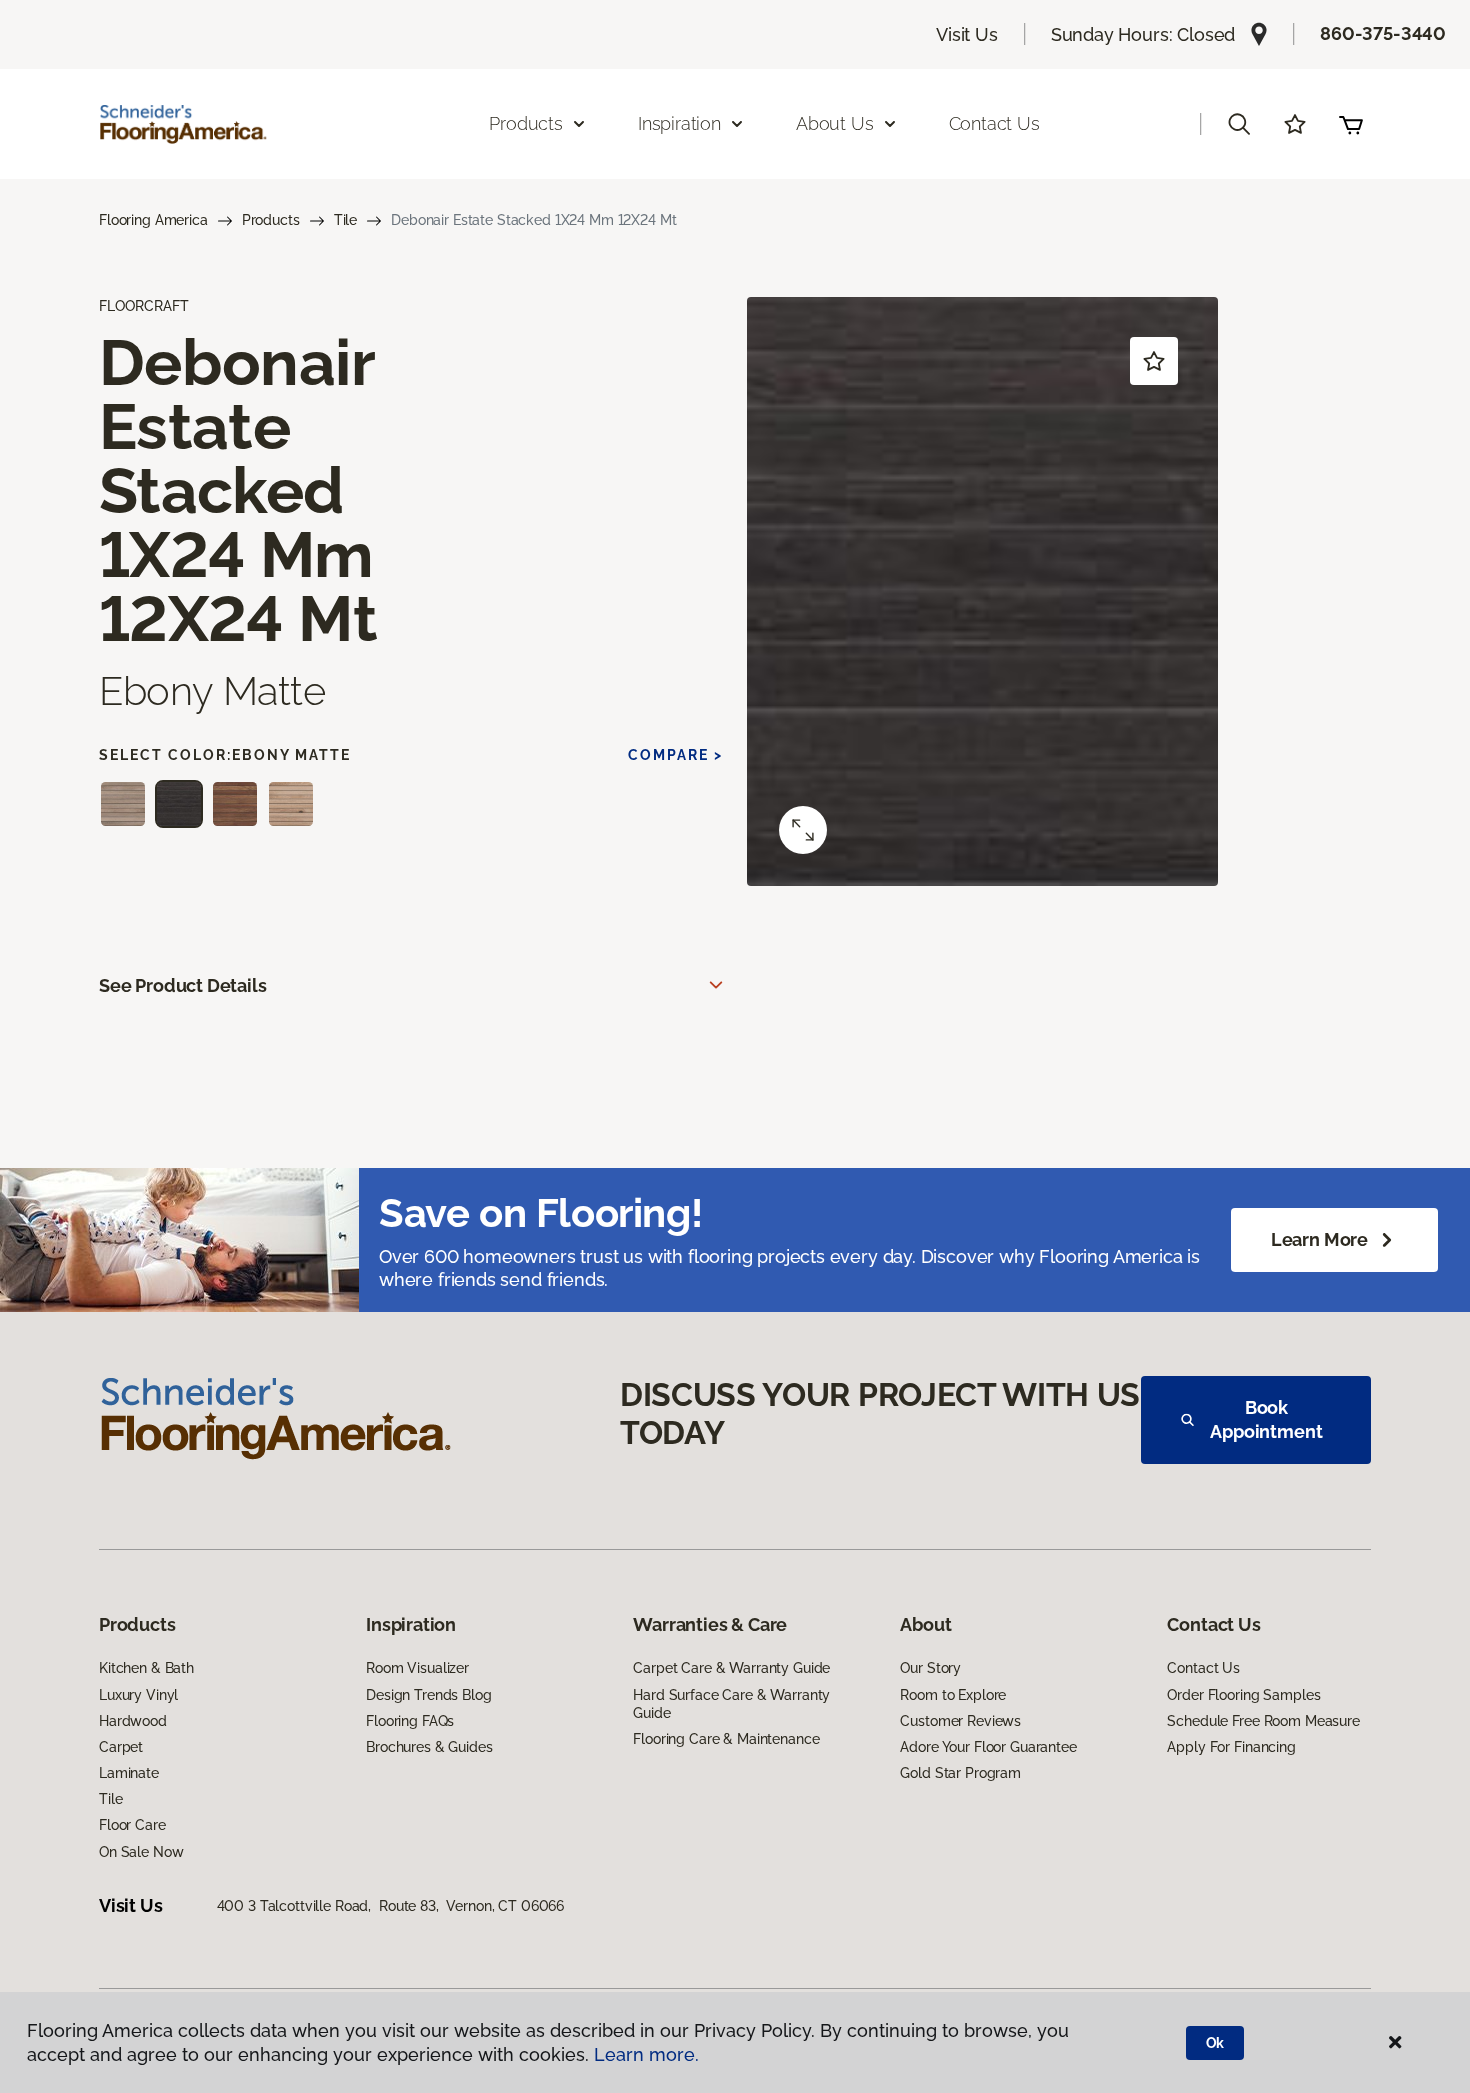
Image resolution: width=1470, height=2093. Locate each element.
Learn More (1319, 1239)
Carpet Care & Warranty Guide (731, 1668)
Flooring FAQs (410, 1721)
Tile (345, 220)
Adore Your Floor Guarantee (988, 1747)
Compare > (675, 755)
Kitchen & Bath (146, 1668)
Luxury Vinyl (138, 1695)
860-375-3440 (1383, 33)
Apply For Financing (1231, 1747)
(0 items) (1351, 124)
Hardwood (133, 1721)
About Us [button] (835, 123)
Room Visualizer (417, 1668)
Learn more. (646, 2054)
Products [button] (526, 123)
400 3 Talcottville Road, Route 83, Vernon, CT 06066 (391, 1906)
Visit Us (967, 34)
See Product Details (183, 985)
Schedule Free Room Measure (1263, 1721)
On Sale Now (141, 1852)
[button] (1239, 124)
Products (271, 220)
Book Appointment (1266, 1419)
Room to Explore (953, 1695)
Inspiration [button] (679, 123)
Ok (1215, 2043)
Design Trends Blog (428, 1695)
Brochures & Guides (429, 1747)
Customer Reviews (960, 1721)
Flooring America (153, 220)
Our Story (930, 1668)
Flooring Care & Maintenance (726, 1739)
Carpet (121, 1747)
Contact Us (994, 123)
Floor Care (132, 1825)
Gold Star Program (960, 1773)
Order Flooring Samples (1243, 1695)
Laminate (129, 1773)
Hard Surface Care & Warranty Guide (731, 1704)
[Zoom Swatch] (803, 830)
